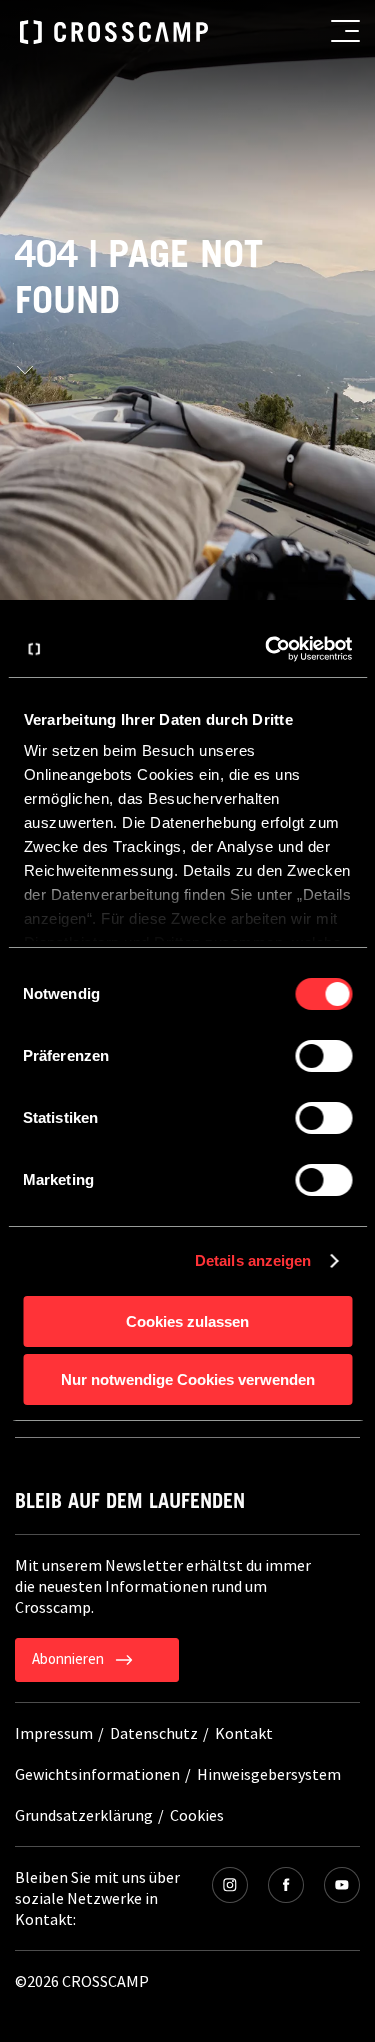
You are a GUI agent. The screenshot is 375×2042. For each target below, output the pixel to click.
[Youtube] (342, 1885)
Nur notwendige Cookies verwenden (188, 1379)
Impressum (54, 1733)
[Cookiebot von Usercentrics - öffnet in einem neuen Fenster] (267, 649)
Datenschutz (154, 1733)
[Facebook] (286, 1885)
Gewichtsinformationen (97, 1774)
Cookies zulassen (187, 1321)
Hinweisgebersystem (269, 1774)
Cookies (197, 1815)
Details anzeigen (253, 1260)
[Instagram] (230, 1885)
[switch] (323, 1056)
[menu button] (345, 31)
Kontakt (244, 1733)
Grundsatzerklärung (84, 1815)
